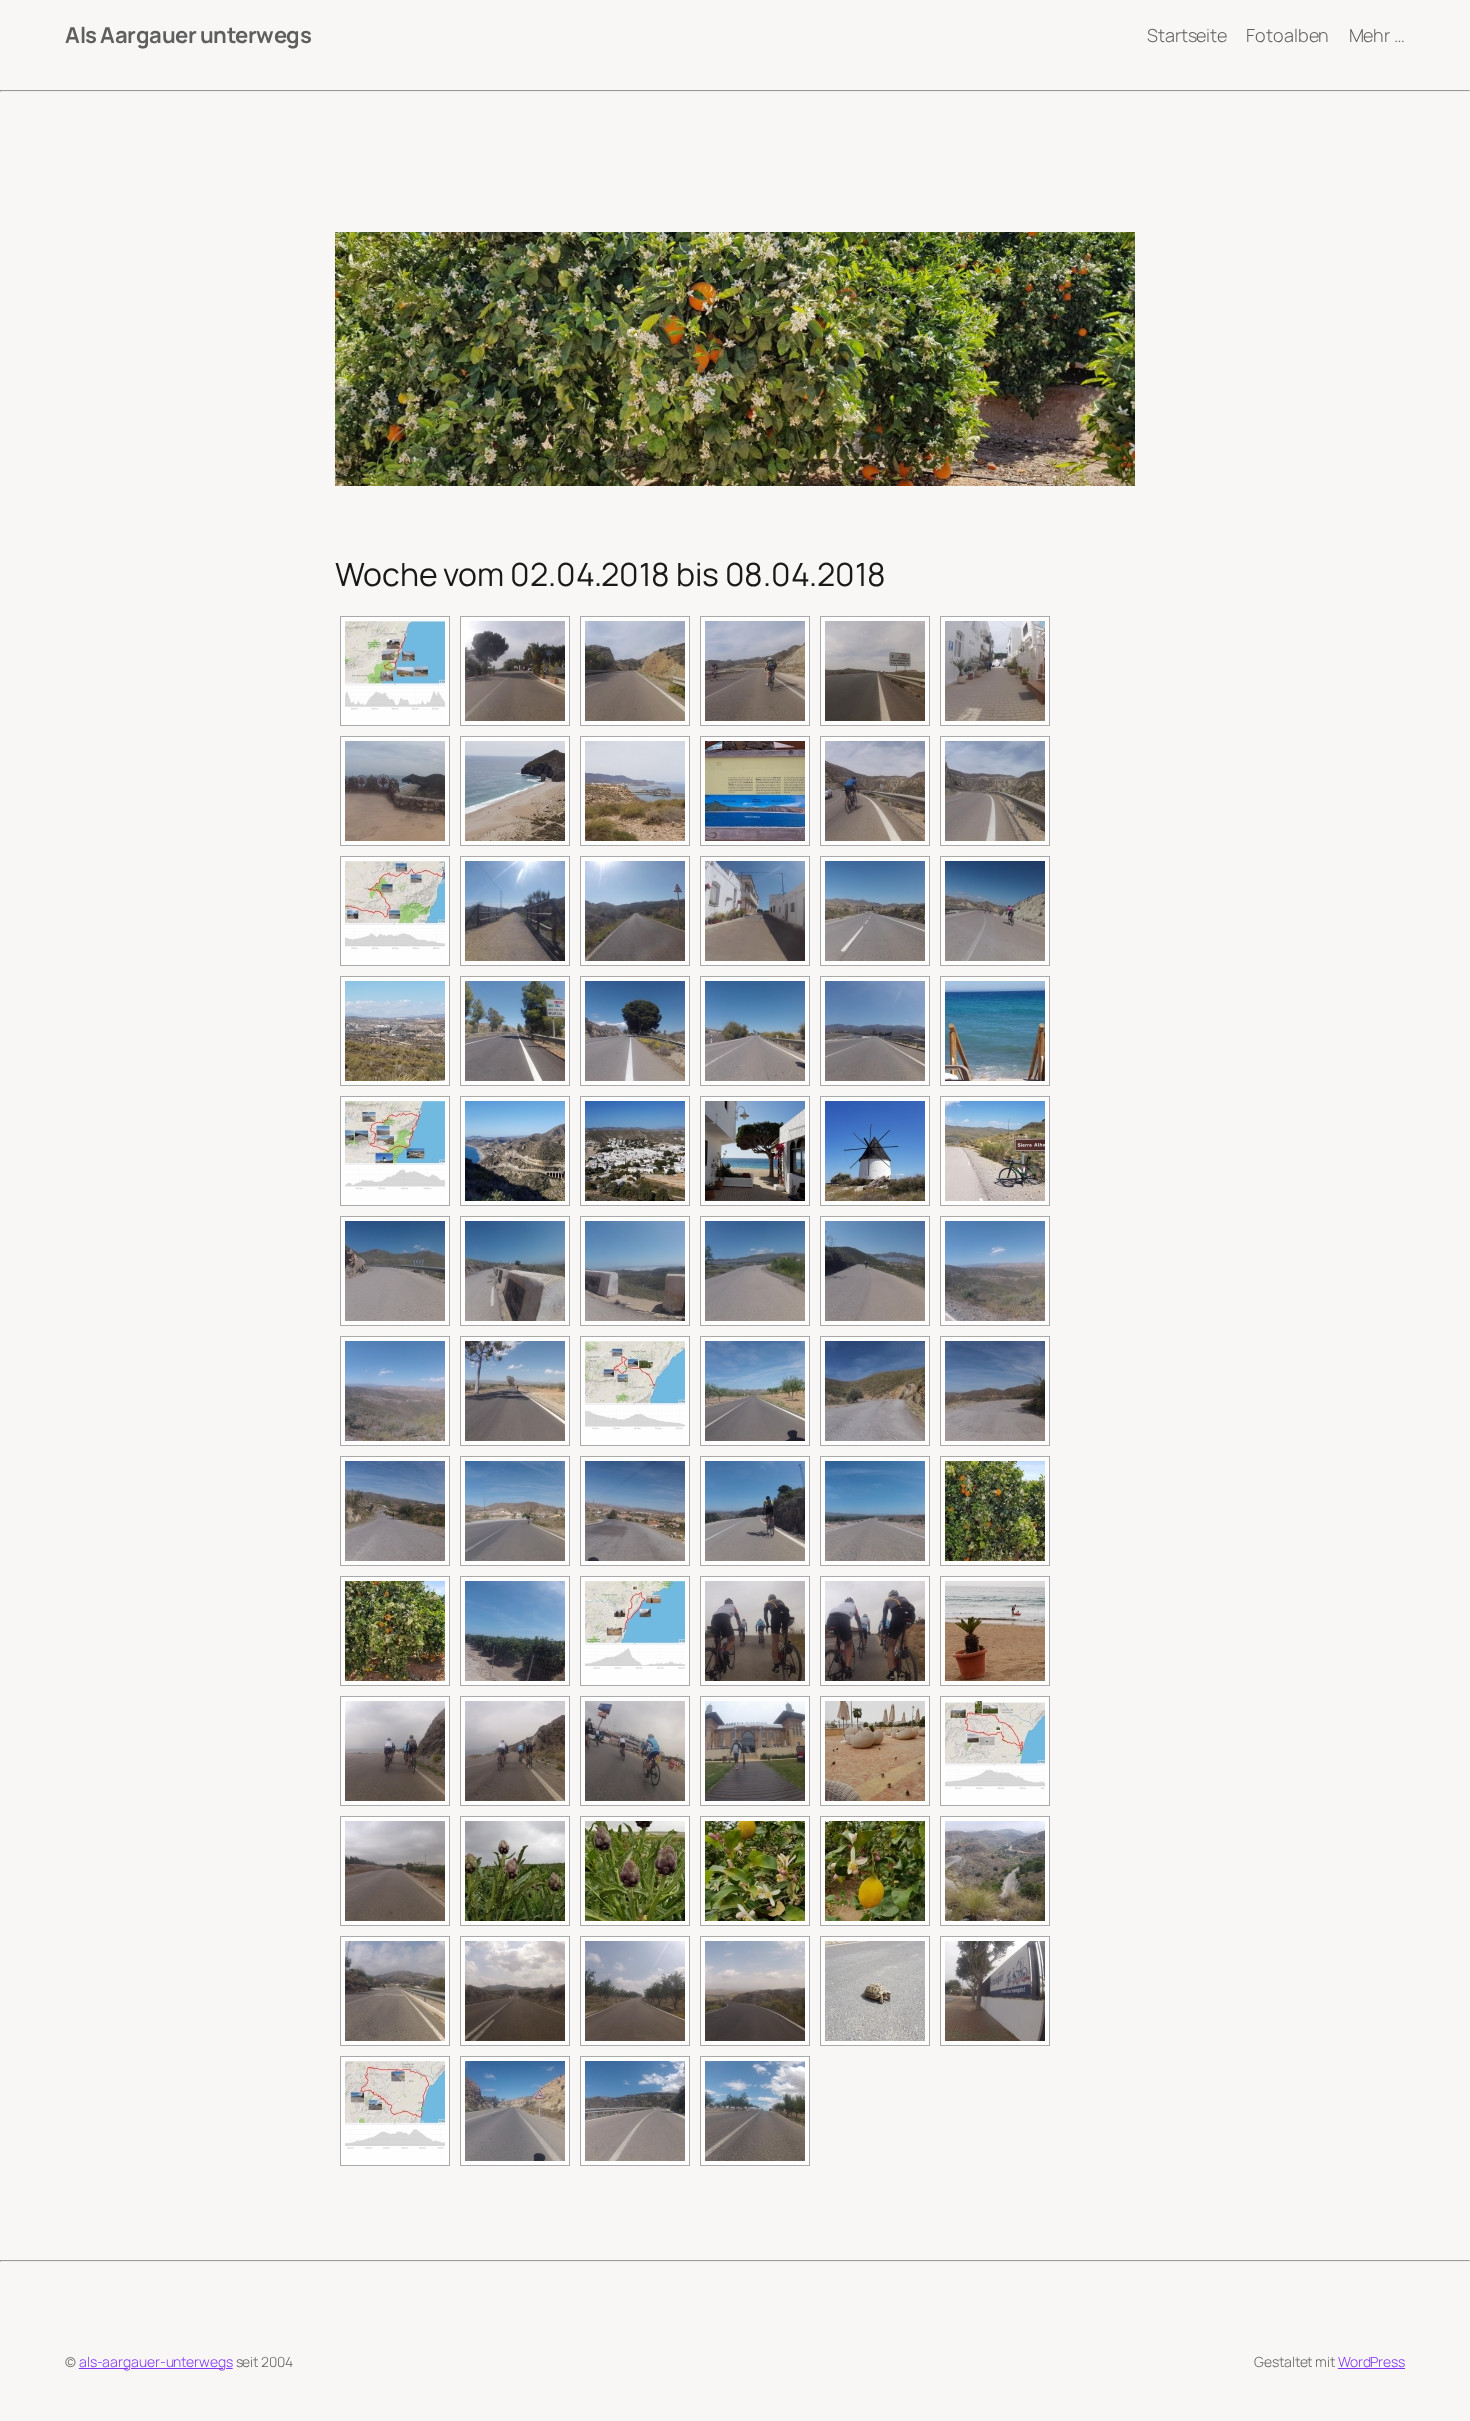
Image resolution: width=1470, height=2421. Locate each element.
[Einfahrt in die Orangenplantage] (395, 1871)
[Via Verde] (515, 911)
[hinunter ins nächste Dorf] (395, 1511)
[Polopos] (755, 911)
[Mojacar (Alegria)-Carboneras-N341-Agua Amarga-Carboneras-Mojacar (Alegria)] (395, 671)
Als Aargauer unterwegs (188, 35)
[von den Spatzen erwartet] (875, 1751)
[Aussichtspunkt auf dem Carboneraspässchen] (515, 1151)
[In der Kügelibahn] (515, 1991)
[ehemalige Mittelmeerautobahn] (515, 1031)
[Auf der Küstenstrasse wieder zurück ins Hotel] (395, 1751)
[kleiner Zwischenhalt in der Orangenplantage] (995, 1511)
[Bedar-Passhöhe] (755, 2111)
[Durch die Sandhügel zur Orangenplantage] (515, 2111)
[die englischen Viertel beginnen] (515, 1511)
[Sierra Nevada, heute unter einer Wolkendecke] (395, 1031)
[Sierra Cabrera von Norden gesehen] (875, 1031)
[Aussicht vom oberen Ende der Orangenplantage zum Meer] (875, 1511)
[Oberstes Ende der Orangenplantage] (995, 1871)
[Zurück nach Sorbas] (515, 1391)
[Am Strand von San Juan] (995, 1631)
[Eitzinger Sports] (995, 1991)
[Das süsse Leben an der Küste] (995, 1031)
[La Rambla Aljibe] (395, 1991)
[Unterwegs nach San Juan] (755, 1631)
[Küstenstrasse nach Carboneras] (635, 671)
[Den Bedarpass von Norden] (635, 2111)
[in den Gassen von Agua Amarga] (995, 671)
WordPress (1371, 2361)
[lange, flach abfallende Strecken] (995, 1391)
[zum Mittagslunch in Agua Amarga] (875, 671)
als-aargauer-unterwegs (156, 2361)
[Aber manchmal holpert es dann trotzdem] (875, 1391)
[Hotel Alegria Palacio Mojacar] (755, 1751)
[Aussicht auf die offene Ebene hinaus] (635, 1511)
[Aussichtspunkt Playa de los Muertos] (395, 791)
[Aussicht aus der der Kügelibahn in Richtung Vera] (755, 1991)
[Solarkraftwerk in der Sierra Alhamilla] (755, 1271)
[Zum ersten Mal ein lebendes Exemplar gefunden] (875, 1991)
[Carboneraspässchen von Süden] (875, 791)
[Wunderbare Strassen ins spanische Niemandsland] (755, 1391)
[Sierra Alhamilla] (995, 1151)
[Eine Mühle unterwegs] (875, 1151)
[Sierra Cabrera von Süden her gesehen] (875, 911)
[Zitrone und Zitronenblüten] (755, 1871)
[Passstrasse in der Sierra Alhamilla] (395, 1271)
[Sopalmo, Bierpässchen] (515, 671)
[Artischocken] (515, 1871)
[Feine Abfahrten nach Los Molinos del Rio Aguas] (995, 911)
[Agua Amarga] (635, 1151)
